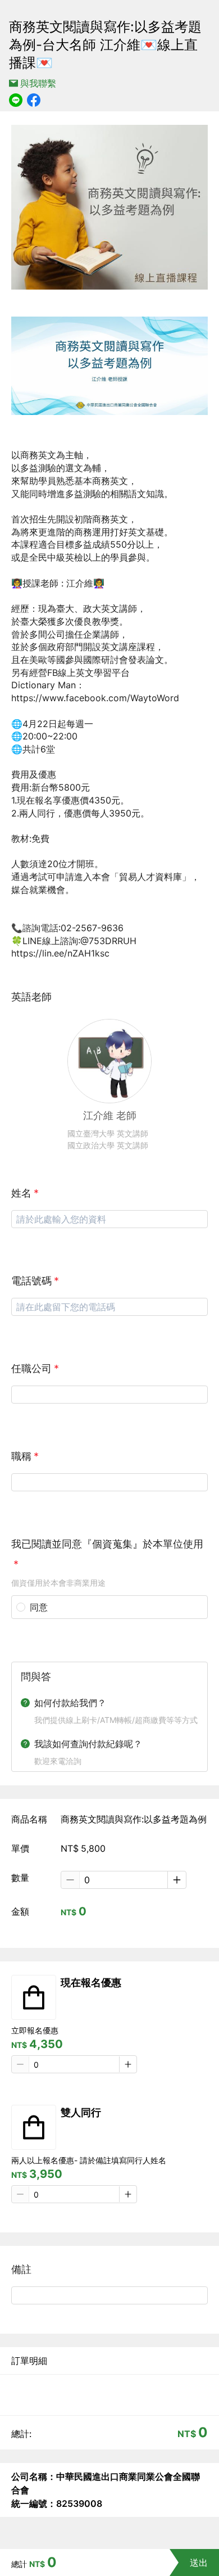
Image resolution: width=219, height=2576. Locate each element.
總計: (21, 2434)
